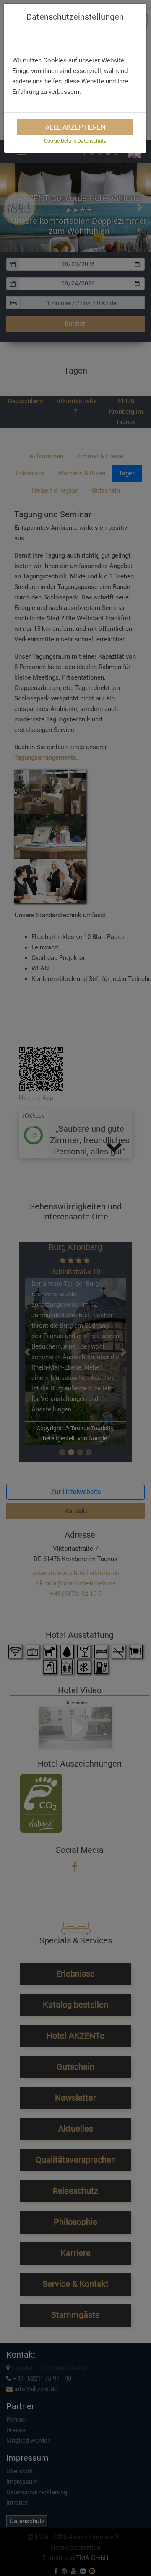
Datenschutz (92, 141)
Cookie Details (60, 141)
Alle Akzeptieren (75, 127)
